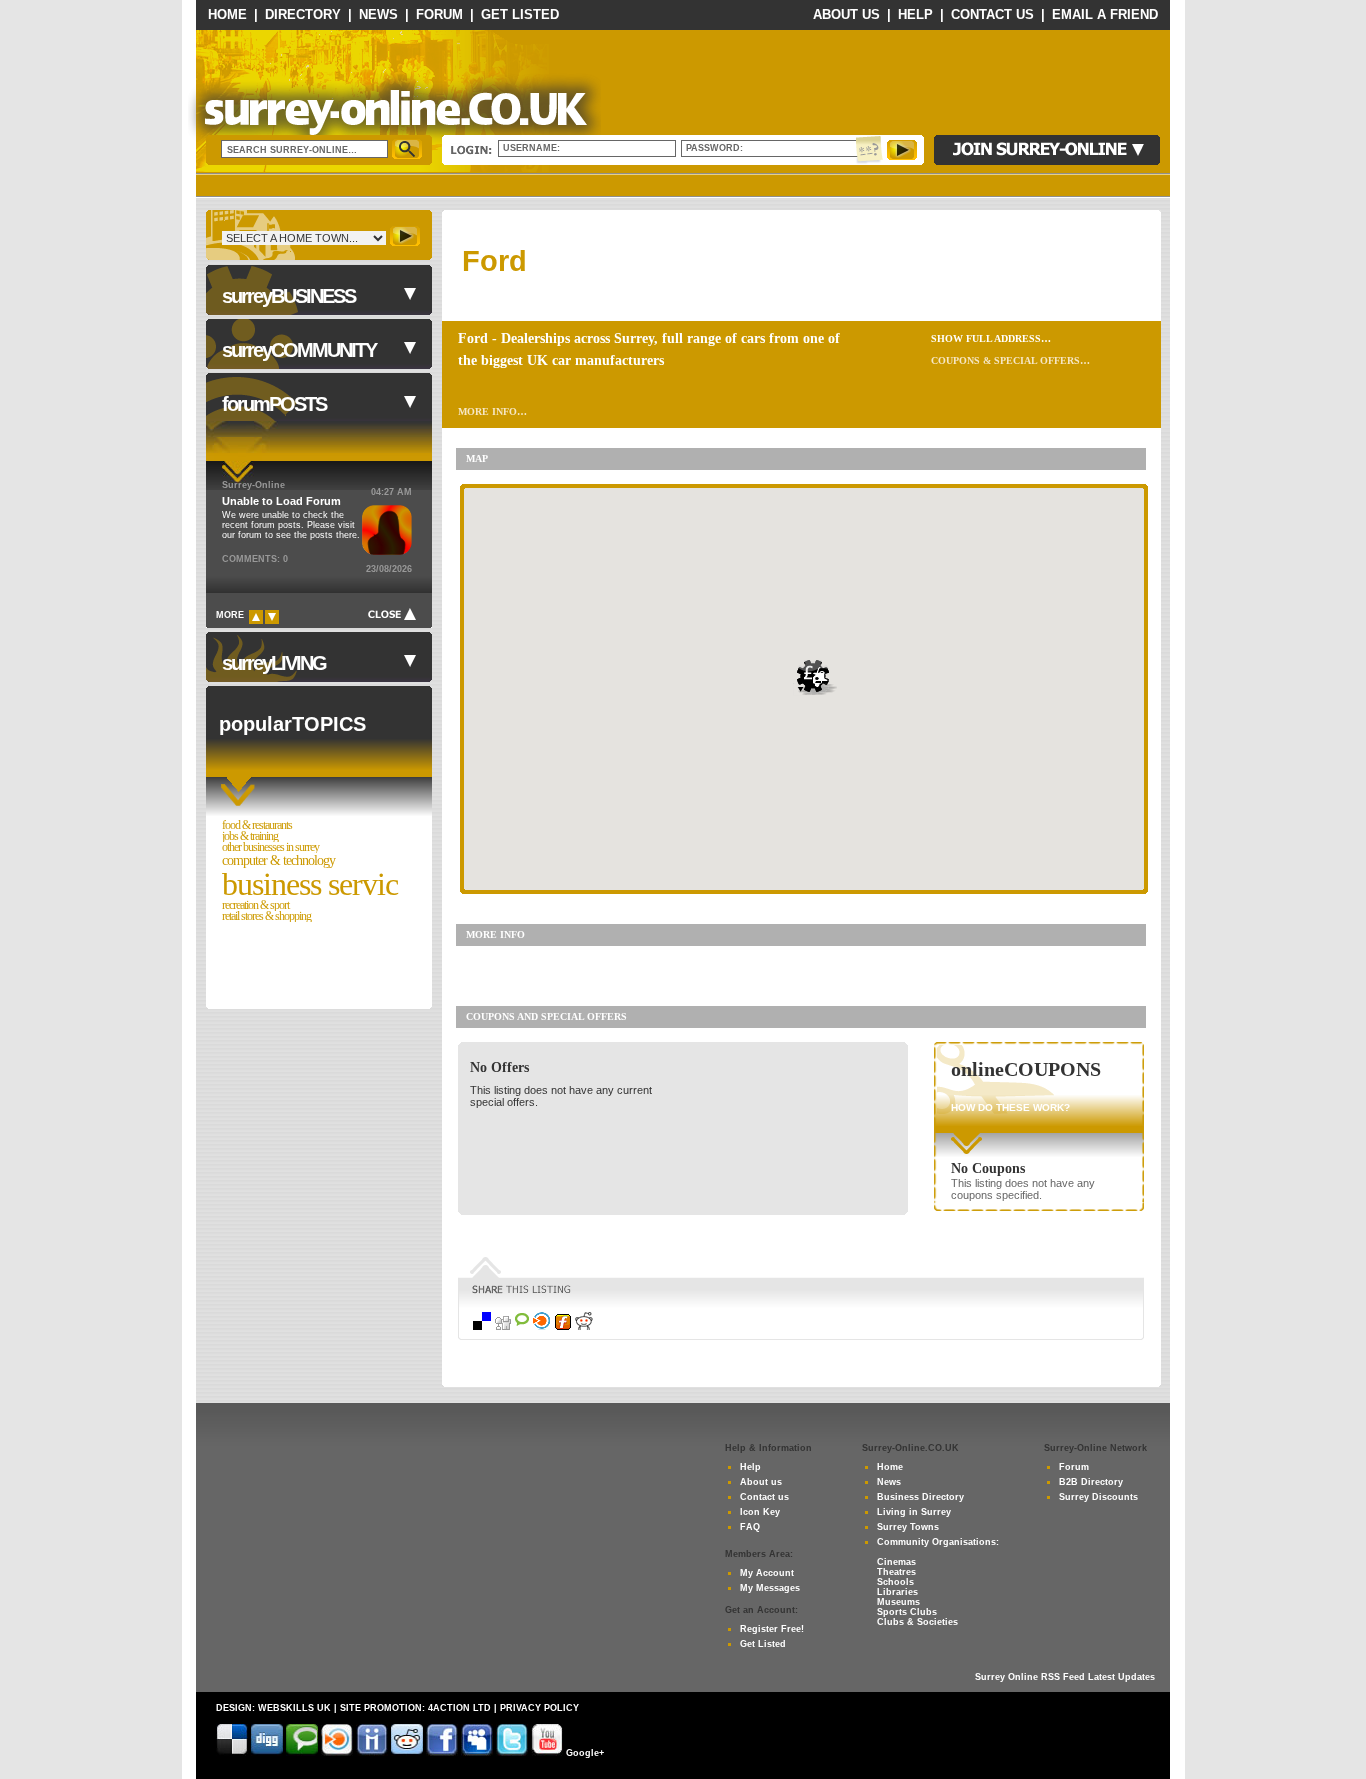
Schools (895, 1582)
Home (227, 14)
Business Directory (920, 1497)
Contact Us (992, 14)
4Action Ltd (459, 1708)
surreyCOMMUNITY (299, 350)
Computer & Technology (278, 860)
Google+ (585, 1753)
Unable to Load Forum (281, 501)
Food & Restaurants (257, 825)
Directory (303, 14)
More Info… (492, 411)
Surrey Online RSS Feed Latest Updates (1065, 1677)
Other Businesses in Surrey (270, 847)
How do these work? (1010, 1107)
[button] (817, 677)
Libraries (897, 1592)
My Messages (770, 1588)
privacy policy (539, 1708)
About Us (846, 14)
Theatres (896, 1572)
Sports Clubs (907, 1612)
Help (915, 14)
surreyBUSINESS (288, 296)
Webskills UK (294, 1708)
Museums (898, 1602)
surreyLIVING (274, 663)
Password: (717, 148)
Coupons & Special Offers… (1010, 360)
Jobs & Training (250, 836)
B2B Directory (1091, 1482)
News (378, 14)
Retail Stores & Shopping (266, 916)
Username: (533, 148)
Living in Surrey (914, 1512)
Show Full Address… (991, 338)
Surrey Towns (908, 1527)
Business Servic (310, 884)
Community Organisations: (938, 1542)
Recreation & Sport (255, 905)
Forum (439, 14)
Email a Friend (1105, 14)
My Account (767, 1573)
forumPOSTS (274, 404)
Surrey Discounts (1098, 1497)
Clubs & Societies (917, 1622)
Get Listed (520, 14)
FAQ (750, 1527)
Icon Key (760, 1512)
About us (761, 1482)
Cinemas (896, 1562)
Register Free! (772, 1629)
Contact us (764, 1497)
